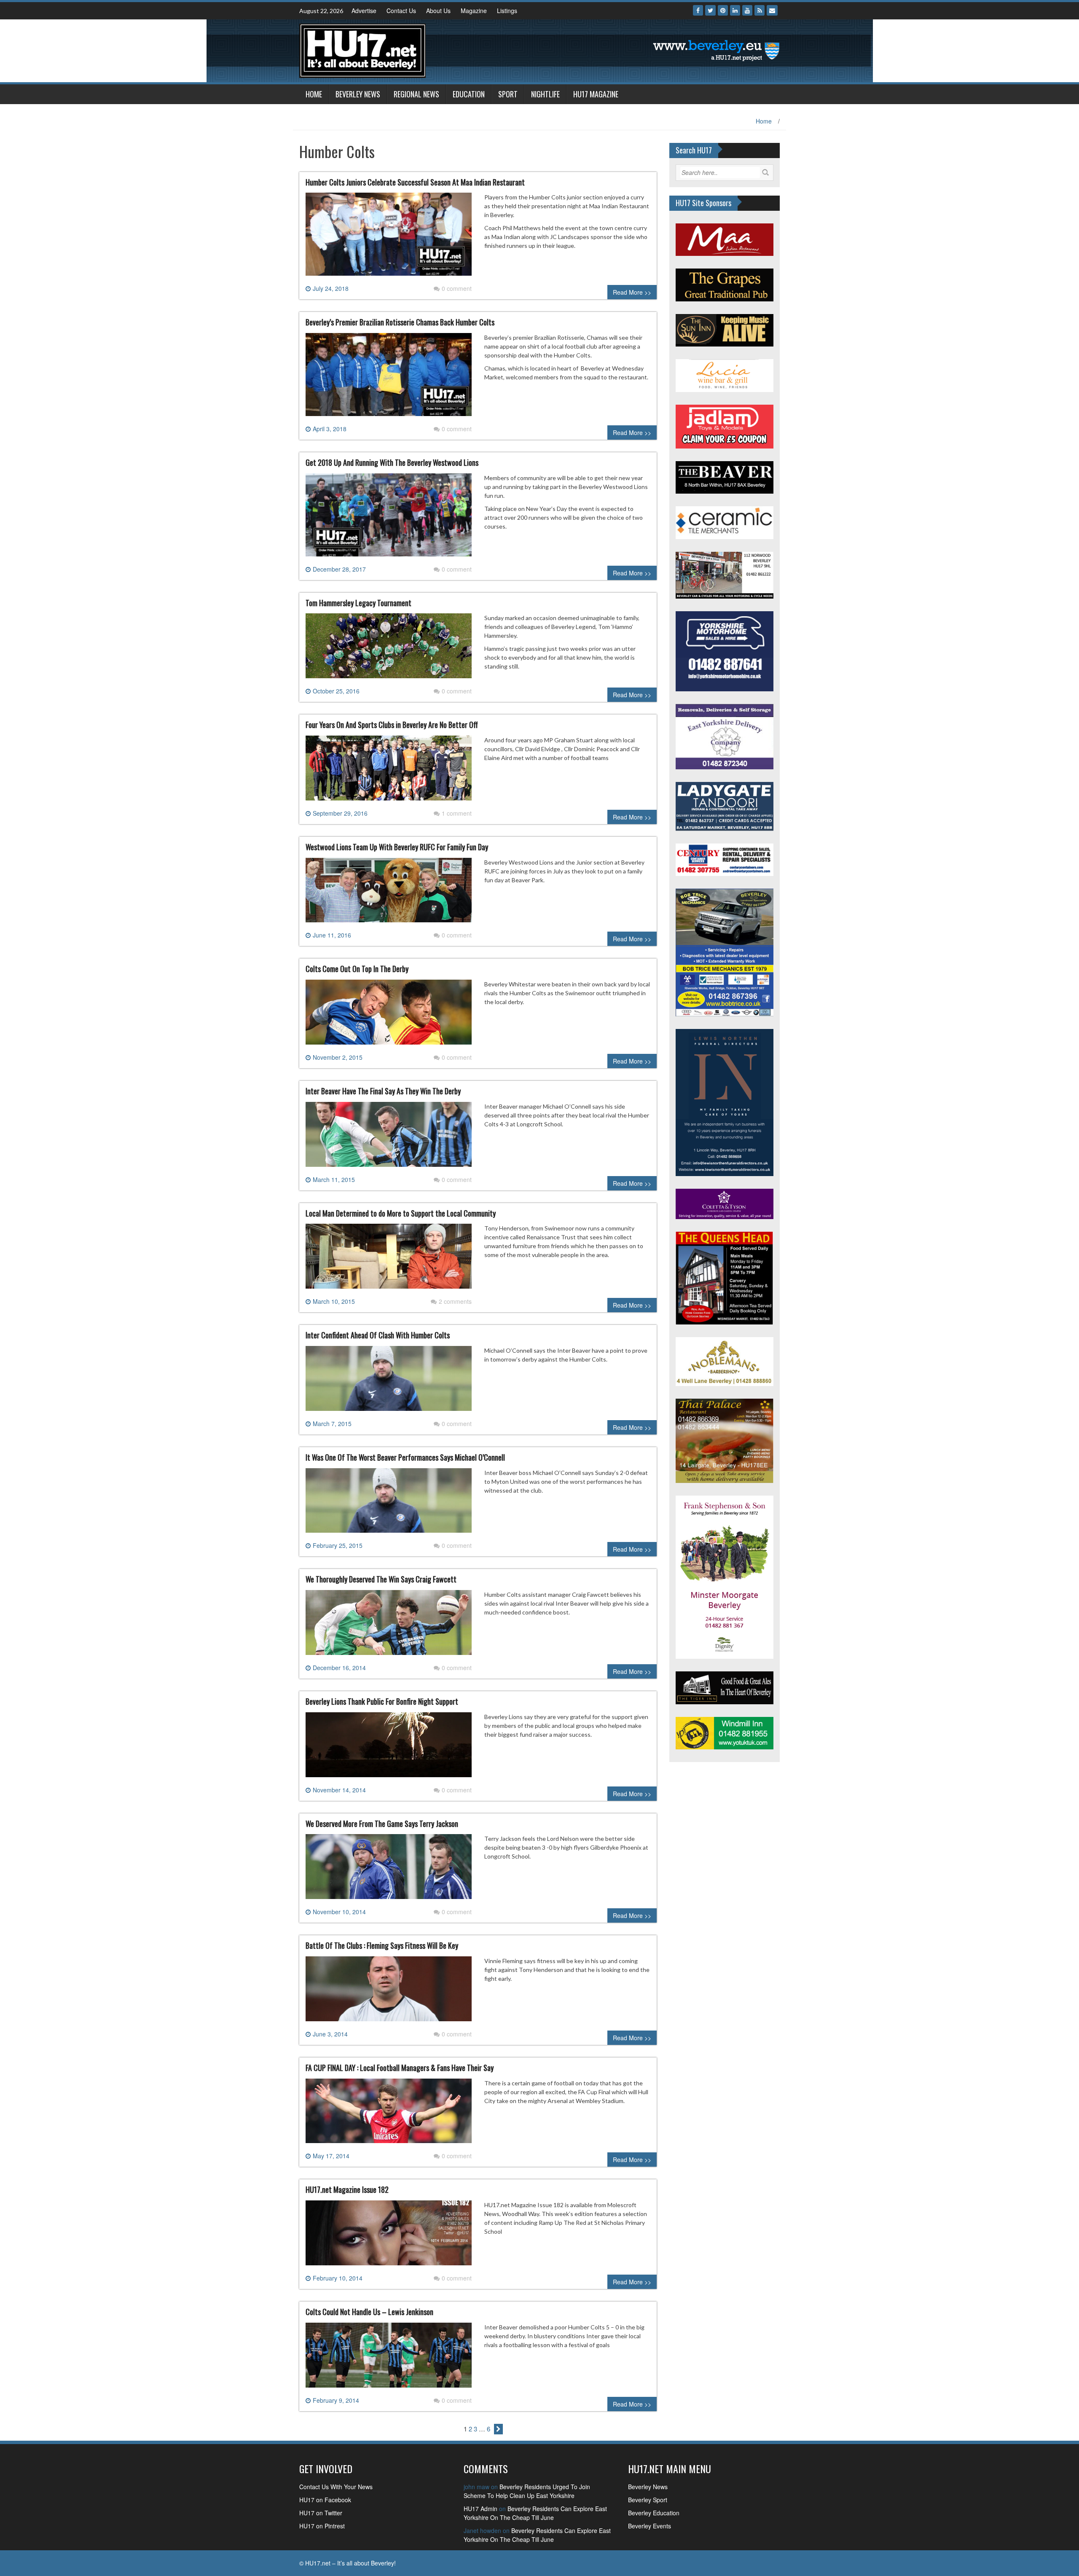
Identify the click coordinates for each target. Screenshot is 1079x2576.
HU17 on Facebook (325, 2500)
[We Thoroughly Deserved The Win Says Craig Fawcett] (389, 1626)
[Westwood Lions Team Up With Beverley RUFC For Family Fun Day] (389, 893)
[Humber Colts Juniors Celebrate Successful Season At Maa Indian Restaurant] (389, 238)
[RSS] (760, 10)
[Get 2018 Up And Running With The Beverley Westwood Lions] (389, 518)
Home (314, 94)
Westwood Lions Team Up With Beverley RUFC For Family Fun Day (397, 847)
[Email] (772, 10)
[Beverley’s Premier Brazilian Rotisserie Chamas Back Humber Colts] (389, 378)
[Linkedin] (735, 10)
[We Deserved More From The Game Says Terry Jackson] (389, 1870)
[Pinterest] (723, 10)
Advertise (364, 11)
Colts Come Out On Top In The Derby (357, 969)
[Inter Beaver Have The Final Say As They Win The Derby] (389, 1137)
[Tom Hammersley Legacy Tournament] (389, 649)
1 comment (457, 813)
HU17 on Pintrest (322, 2526)
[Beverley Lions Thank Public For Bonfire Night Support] (389, 1748)
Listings (507, 11)
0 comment (457, 288)
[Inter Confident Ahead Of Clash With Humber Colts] (389, 1382)
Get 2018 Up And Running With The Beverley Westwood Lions (392, 462)
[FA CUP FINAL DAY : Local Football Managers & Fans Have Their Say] (389, 2114)
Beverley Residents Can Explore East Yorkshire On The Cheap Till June (535, 2513)
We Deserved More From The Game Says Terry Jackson (382, 1824)
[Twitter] (710, 10)
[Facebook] (698, 10)
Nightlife (545, 94)
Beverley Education (654, 2513)
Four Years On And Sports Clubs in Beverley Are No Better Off (392, 725)
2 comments (455, 1301)
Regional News (416, 94)
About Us (438, 11)
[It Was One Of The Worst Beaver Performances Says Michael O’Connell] (389, 1504)
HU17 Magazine (596, 94)
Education (469, 94)
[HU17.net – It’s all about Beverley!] (362, 50)
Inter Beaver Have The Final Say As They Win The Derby (383, 1091)
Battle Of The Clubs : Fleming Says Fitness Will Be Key (382, 1945)
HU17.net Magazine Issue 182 (347, 2189)
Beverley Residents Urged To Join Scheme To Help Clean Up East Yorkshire (527, 2491)
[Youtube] (747, 10)
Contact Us (401, 11)
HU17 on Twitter (321, 2513)
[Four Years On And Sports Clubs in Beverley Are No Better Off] (389, 771)
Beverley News (358, 94)
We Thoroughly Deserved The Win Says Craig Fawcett (381, 1579)
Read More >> (632, 292)
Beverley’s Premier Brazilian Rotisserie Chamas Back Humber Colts (400, 322)
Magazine (474, 11)
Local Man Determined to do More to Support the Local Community (401, 1213)
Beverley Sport (648, 2500)
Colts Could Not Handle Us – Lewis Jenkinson (369, 2312)
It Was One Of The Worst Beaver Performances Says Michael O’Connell (405, 1457)
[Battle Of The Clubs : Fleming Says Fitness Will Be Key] (389, 1992)
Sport (508, 94)
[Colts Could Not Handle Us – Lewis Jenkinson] (389, 2358)
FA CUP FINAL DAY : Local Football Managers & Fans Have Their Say (400, 2068)
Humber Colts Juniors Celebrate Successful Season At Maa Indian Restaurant (415, 182)
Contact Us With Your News (336, 2487)
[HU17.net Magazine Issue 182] (389, 2236)
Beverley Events (650, 2526)
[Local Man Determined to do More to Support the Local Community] (389, 1260)
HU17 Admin (480, 2509)
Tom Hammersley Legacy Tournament (358, 603)
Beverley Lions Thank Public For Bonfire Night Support (382, 1701)
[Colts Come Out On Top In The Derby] (389, 1015)
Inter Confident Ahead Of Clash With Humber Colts (378, 1335)
